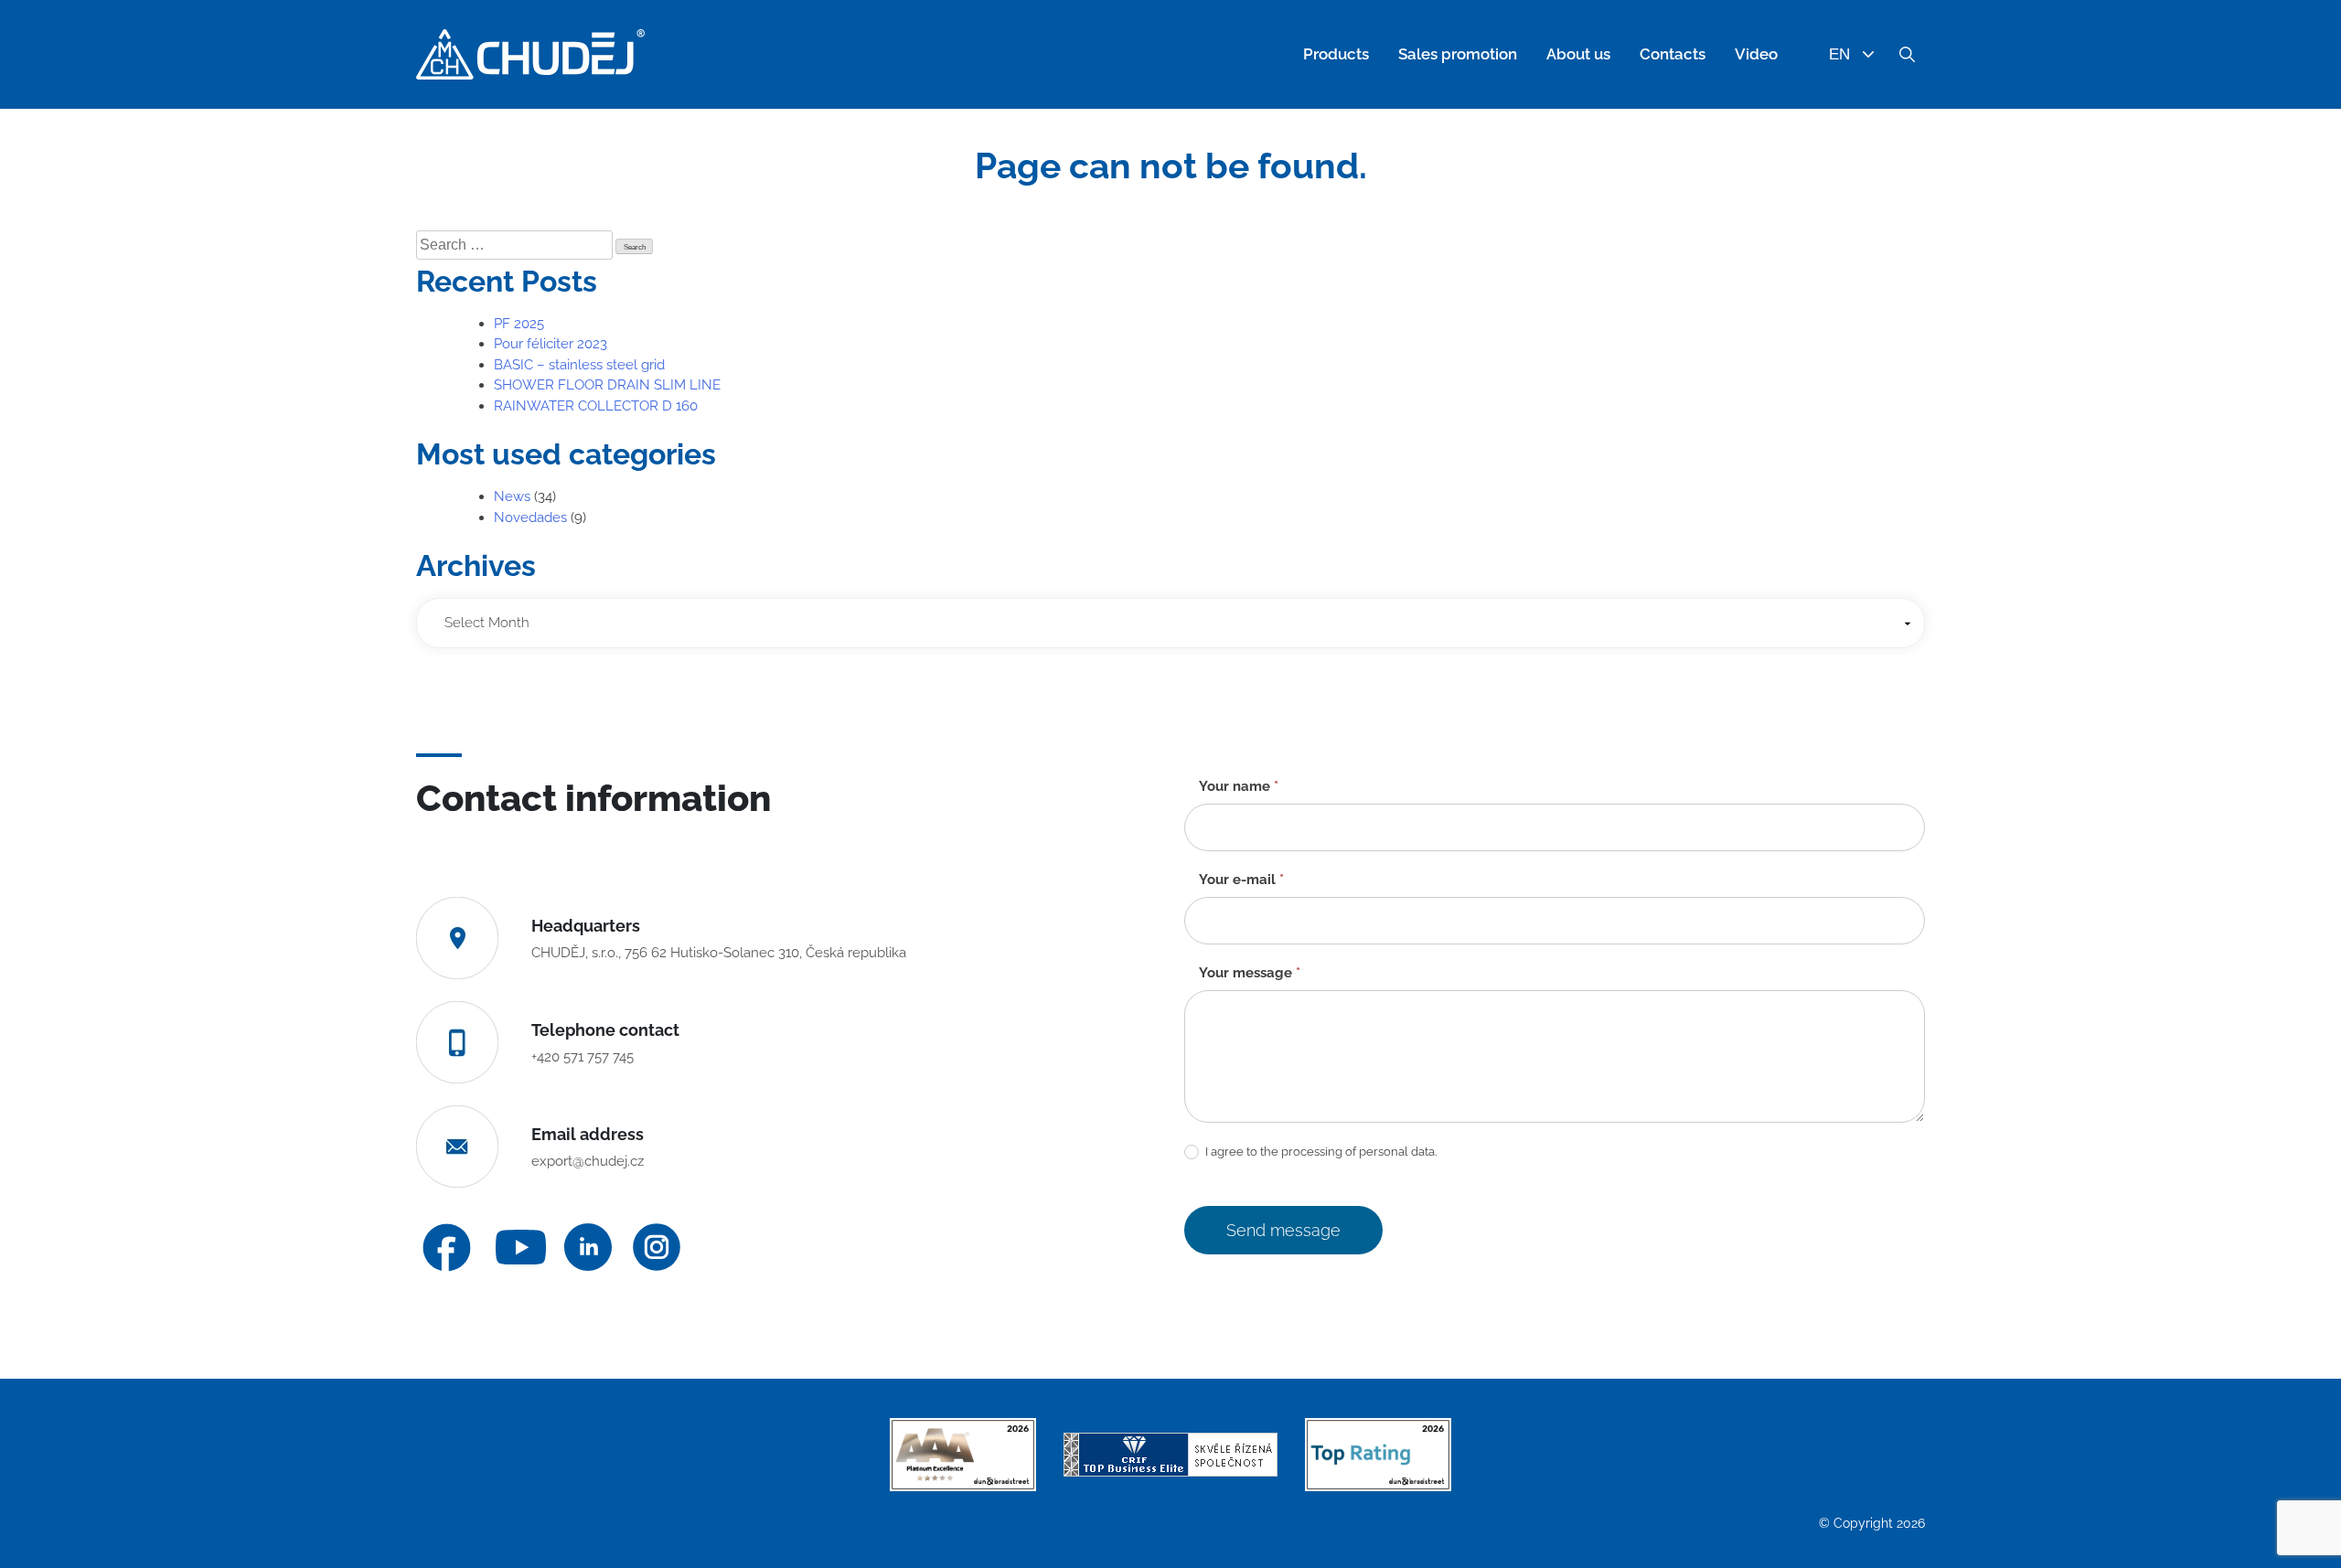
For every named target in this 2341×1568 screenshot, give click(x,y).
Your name (1239, 786)
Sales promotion (1458, 54)
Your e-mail (1241, 880)
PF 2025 (519, 324)
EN (1839, 54)
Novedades (530, 517)
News (512, 496)
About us (1578, 54)
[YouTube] (521, 1248)
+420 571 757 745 (583, 1057)
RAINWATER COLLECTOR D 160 (596, 406)
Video (1756, 54)
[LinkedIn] (588, 1247)
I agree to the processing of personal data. (1320, 1152)
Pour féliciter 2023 (551, 344)
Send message (1283, 1230)
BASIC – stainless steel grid (579, 365)
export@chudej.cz (588, 1161)
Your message (1250, 973)
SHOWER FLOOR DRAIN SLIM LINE (607, 385)
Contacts (1673, 54)
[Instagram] (657, 1247)
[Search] (1907, 55)
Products (1336, 54)
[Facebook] (447, 1248)
